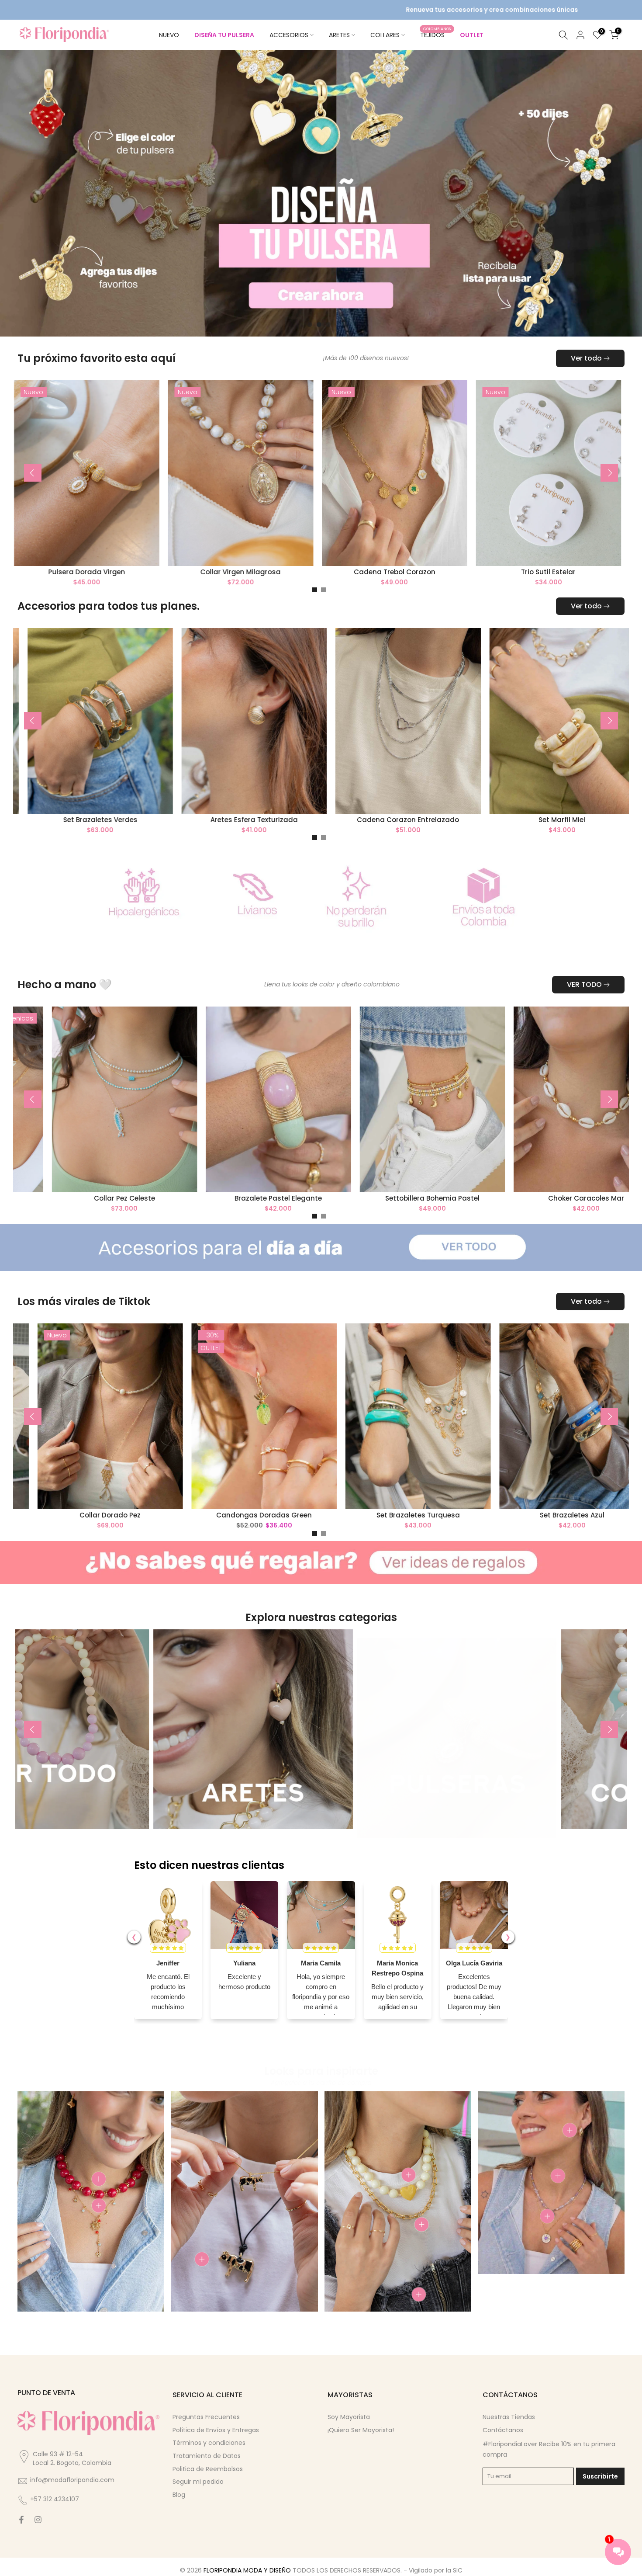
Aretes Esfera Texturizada (531, 820)
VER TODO (584, 984)
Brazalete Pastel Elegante (544, 1198)
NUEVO (169, 35)
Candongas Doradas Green (511, 1515)
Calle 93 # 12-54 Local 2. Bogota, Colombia (72, 2458)
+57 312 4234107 (55, 2499)
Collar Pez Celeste (390, 1198)
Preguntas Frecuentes (206, 2417)
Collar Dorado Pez (357, 1515)
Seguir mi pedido (198, 2482)
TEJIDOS (436, 35)
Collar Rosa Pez (49, 1515)
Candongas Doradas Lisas (62, 571)
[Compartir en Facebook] (21, 2520)
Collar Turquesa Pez (204, 1515)
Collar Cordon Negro (216, 571)
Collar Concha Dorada (236, 1198)
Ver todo (586, 358)
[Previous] (33, 473)
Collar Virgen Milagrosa (523, 571)
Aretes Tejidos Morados (82, 1198)
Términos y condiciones (209, 2443)
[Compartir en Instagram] (38, 2520)
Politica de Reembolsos (208, 2469)
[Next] (609, 473)
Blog (179, 2495)
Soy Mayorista (349, 2417)
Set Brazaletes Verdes (377, 820)
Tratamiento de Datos (207, 2456)
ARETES (339, 35)
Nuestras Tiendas (509, 2417)
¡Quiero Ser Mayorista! (361, 2430)
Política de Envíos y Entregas (216, 2430)
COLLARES (385, 35)
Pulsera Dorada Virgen (369, 571)
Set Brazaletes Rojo (223, 820)
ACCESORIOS (289, 35)
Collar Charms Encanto (69, 820)
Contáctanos (503, 2430)
